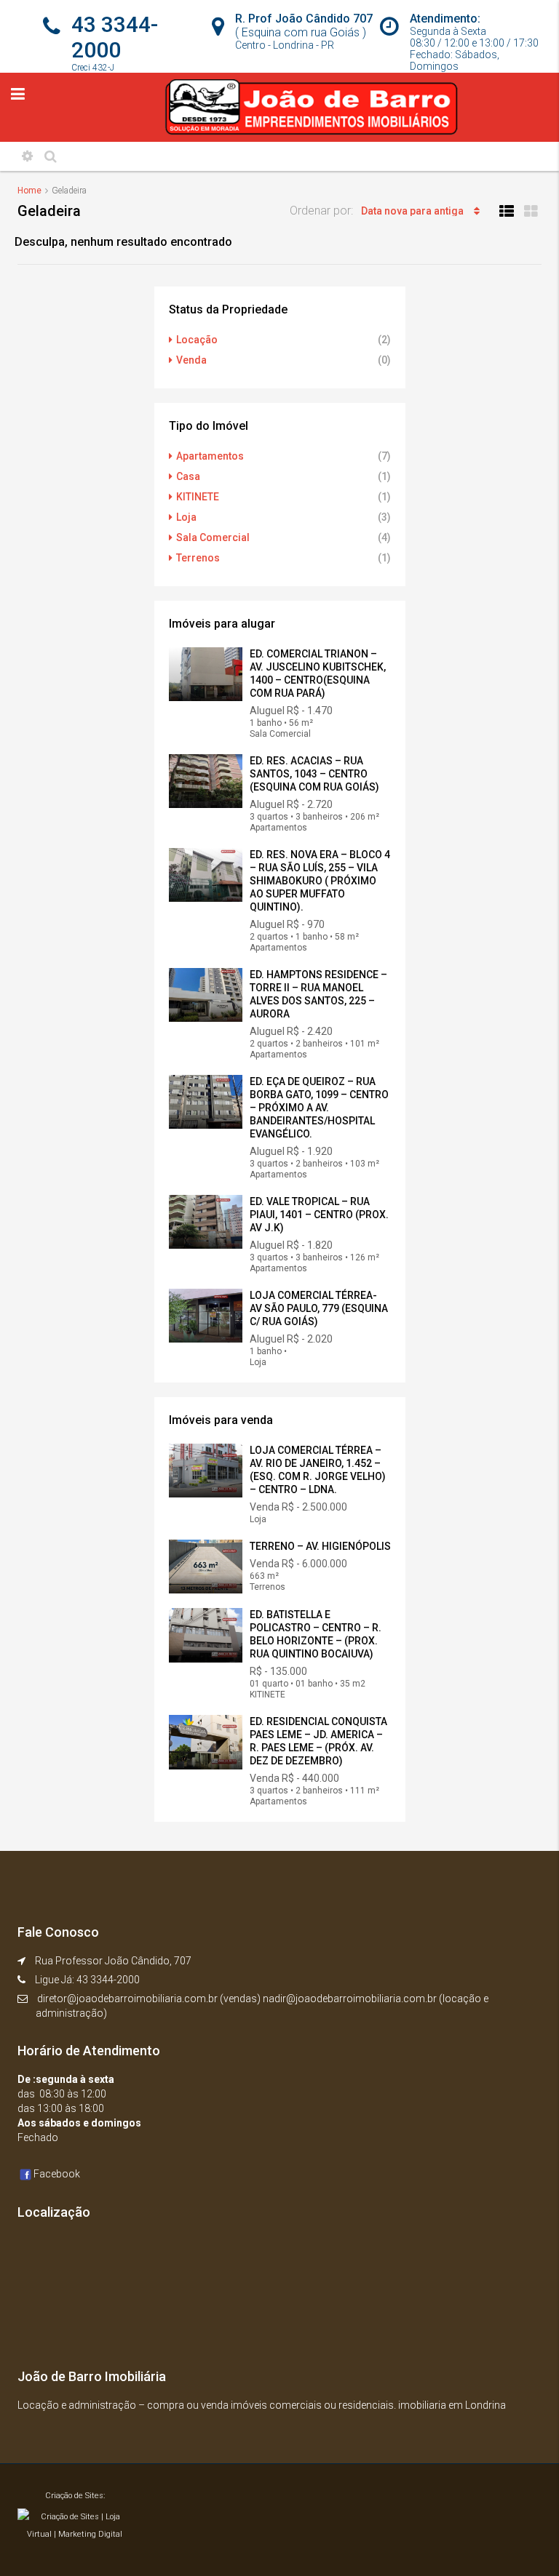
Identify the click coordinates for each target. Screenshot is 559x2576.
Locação (197, 340)
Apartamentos (210, 456)
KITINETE (198, 497)
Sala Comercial (213, 537)
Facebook (57, 2174)
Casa (188, 476)
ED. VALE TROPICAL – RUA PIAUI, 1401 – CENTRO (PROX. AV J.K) (319, 1215)
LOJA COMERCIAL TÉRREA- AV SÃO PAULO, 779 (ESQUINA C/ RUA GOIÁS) (319, 1308)
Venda (191, 360)
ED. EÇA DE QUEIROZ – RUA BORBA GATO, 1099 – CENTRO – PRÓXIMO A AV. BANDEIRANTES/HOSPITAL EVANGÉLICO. (319, 1108)
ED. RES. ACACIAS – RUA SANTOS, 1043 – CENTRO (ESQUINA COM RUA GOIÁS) (314, 774)
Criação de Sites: (75, 2496)
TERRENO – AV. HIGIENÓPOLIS (320, 1546)
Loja (186, 517)
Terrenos (198, 558)
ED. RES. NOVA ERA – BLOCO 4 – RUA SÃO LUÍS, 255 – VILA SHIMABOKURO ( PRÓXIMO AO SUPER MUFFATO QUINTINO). (320, 881)
